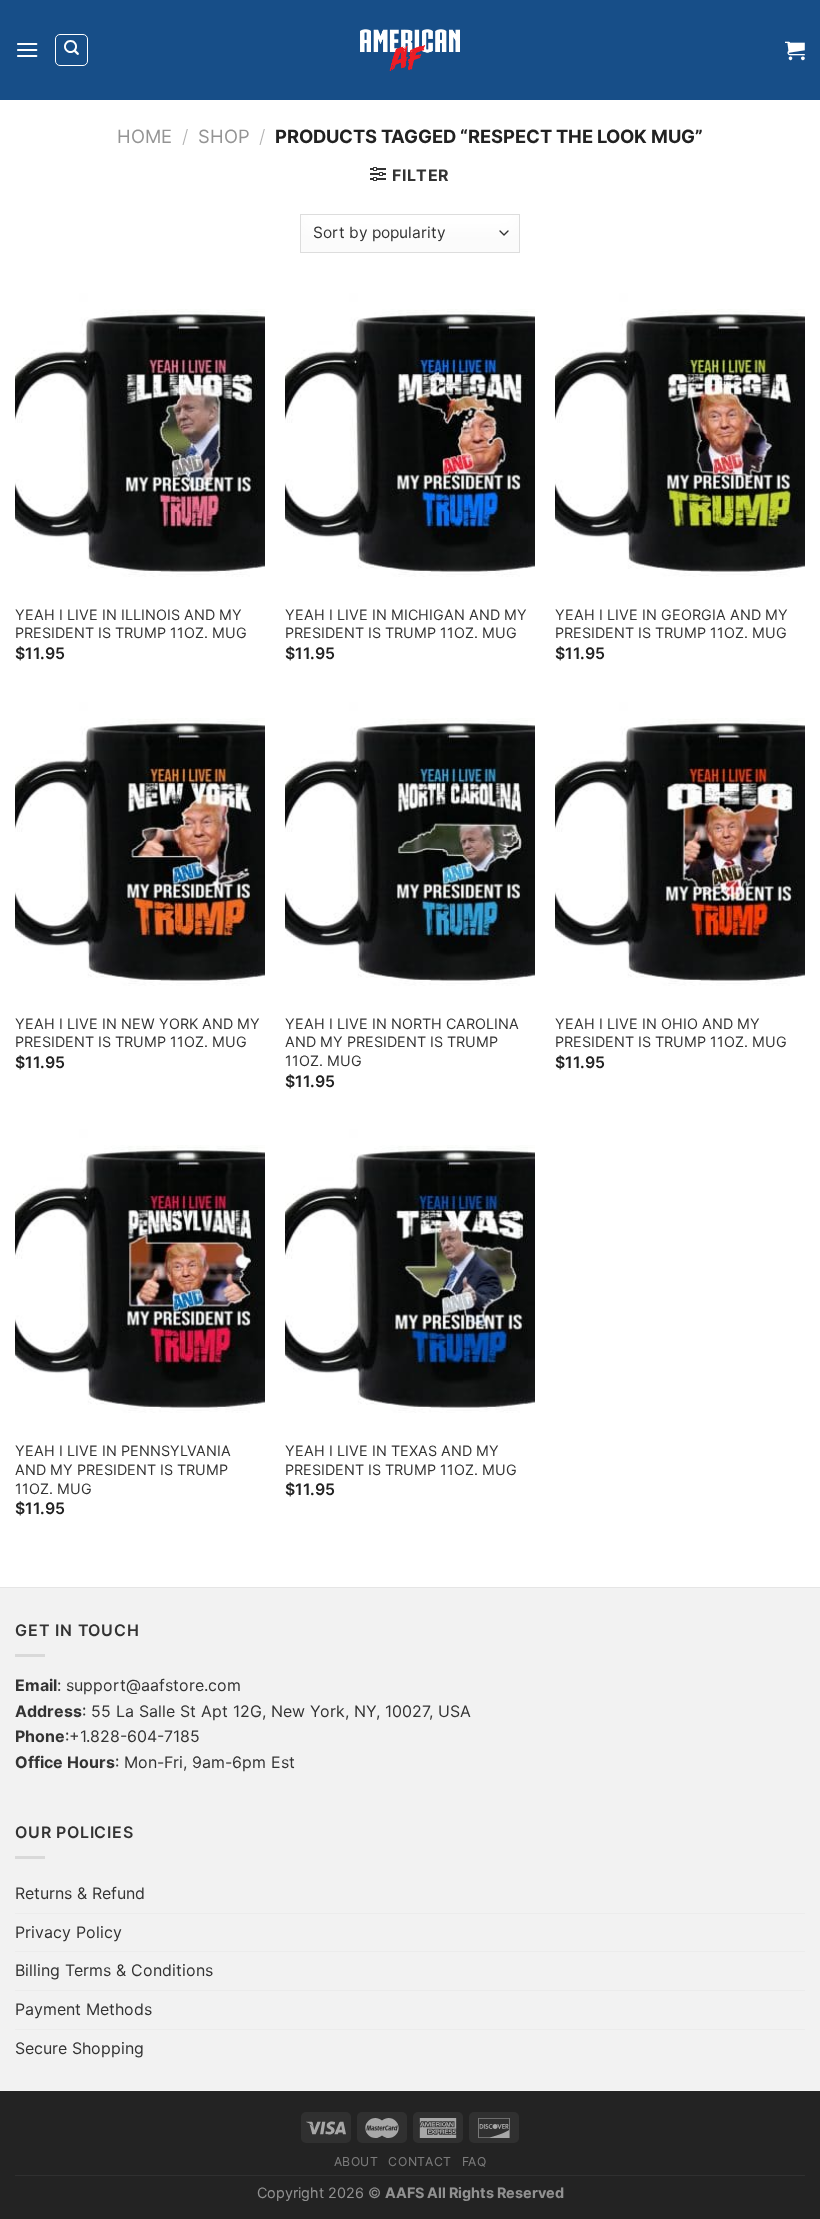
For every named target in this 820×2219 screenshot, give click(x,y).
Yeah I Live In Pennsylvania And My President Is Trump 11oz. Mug (123, 1469)
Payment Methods (83, 2009)
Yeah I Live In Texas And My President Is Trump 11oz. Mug (401, 1460)
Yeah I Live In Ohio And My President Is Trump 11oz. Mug (671, 1033)
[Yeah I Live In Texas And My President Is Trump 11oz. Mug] (410, 1279)
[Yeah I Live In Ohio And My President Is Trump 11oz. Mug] (680, 852)
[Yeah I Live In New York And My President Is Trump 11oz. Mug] (140, 852)
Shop (224, 136)
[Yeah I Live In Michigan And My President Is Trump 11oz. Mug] (410, 443)
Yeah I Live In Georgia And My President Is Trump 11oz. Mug (671, 624)
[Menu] (27, 49)
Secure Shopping (79, 2048)
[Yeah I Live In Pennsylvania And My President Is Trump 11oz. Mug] (140, 1279)
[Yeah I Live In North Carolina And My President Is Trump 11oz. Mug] (410, 852)
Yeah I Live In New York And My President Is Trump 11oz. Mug (137, 1033)
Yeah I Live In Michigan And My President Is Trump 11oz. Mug (406, 624)
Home (144, 136)
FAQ (474, 2161)
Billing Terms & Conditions (114, 1970)
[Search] (71, 50)
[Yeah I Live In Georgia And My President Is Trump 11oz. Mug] (680, 443)
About (356, 2161)
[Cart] (795, 50)
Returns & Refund (80, 1893)
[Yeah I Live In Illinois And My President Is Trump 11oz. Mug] (140, 443)
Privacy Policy (68, 1932)
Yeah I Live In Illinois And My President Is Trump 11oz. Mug (131, 624)
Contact (419, 2161)
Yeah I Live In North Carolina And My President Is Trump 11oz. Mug (402, 1042)
